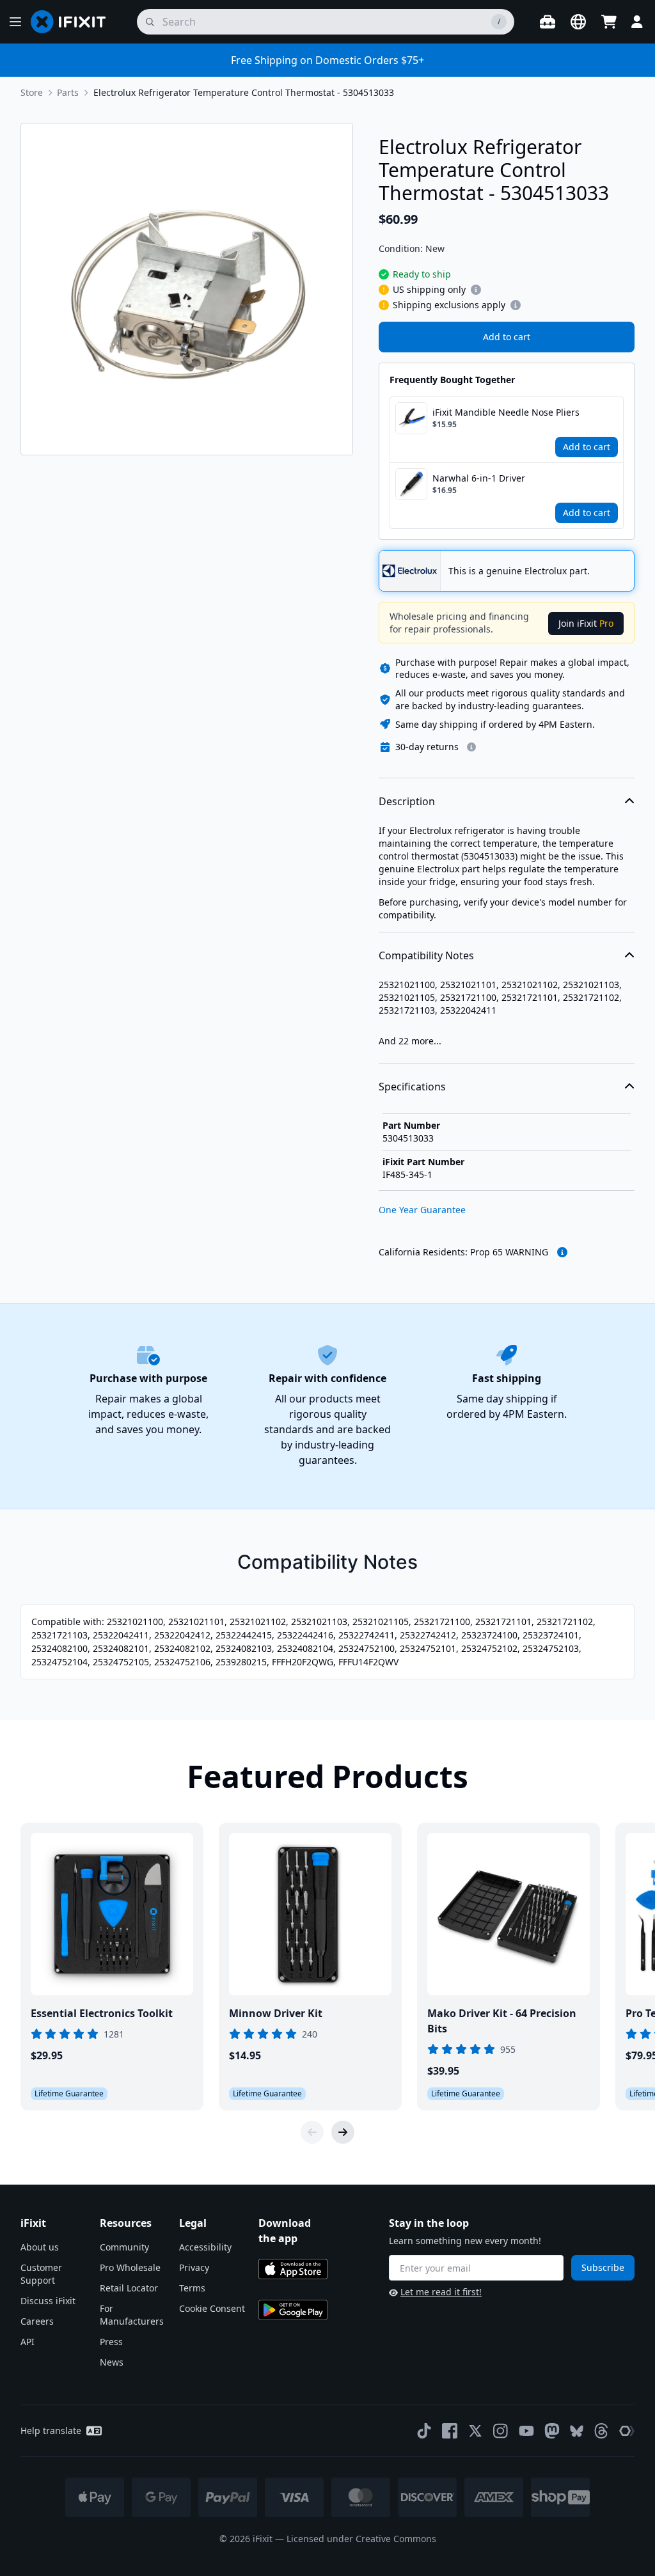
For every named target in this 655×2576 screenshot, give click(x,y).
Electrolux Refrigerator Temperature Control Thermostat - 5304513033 (244, 92)
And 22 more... (410, 1041)
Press (111, 2342)
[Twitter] (475, 2431)
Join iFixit (586, 623)
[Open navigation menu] (15, 22)
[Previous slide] (312, 2132)
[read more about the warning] (562, 1252)
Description (407, 801)
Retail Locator (129, 2288)
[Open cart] (609, 22)
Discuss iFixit (48, 2301)
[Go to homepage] (74, 22)
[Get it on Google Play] (293, 2310)
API (28, 2342)
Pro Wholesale (130, 2267)
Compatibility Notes (426, 955)
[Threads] (601, 2431)
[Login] (637, 22)
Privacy (194, 2267)
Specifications (412, 1087)
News (112, 2362)
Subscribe (603, 2267)
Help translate (51, 2431)
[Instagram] (501, 2431)
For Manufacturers (132, 2315)
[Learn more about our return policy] (471, 747)
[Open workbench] (548, 22)
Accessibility (205, 2247)
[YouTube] (526, 2431)
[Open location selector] (578, 22)
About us (40, 2247)
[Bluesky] (577, 2431)
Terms (192, 2288)
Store (32, 92)
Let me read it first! (441, 2292)
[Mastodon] (552, 2431)
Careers (37, 2321)
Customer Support (41, 2274)
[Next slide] (343, 2132)
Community (124, 2247)
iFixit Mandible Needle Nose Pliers (506, 412)
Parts (68, 92)
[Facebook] (450, 2431)
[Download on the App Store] (293, 2269)
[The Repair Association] (627, 2431)
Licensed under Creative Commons (361, 2539)
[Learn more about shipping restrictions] (476, 290)
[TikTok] (424, 2431)
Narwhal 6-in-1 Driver (479, 478)
